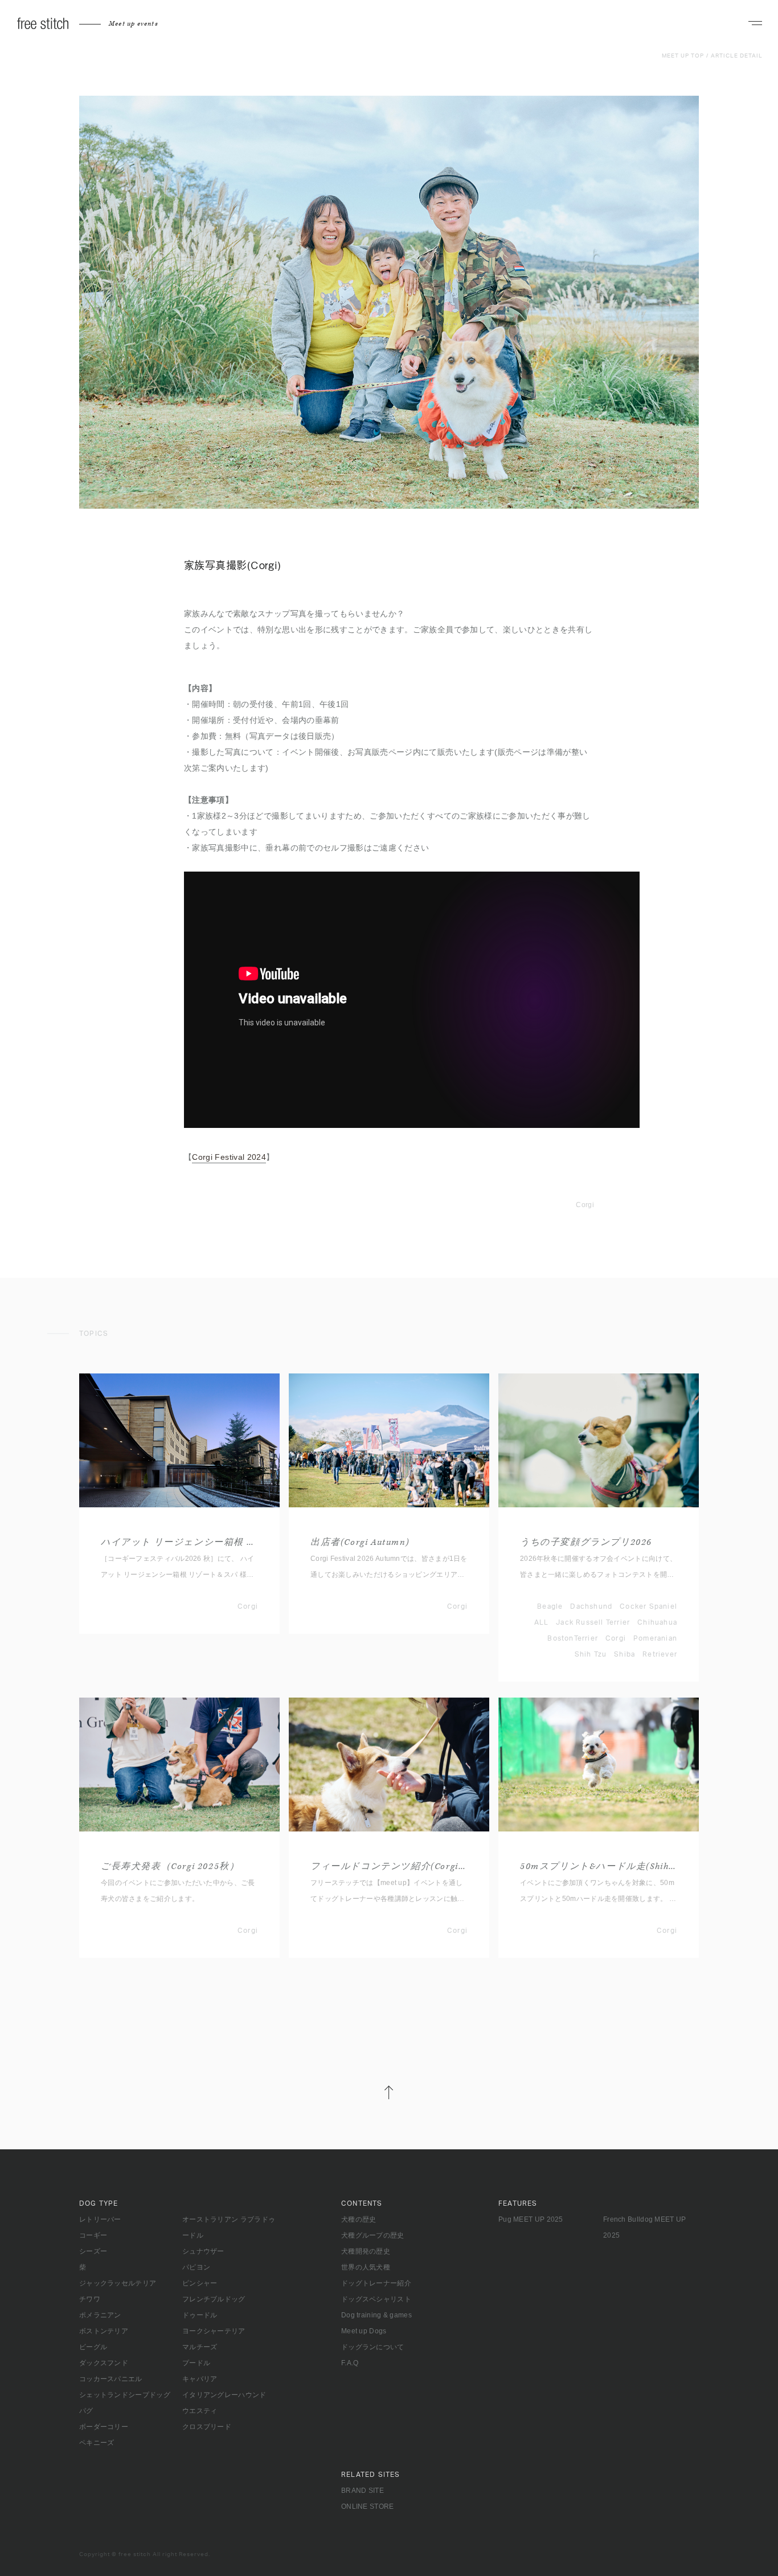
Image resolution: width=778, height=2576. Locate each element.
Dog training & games (376, 2315)
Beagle (550, 1606)
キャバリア (200, 2379)
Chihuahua (657, 1622)
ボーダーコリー (104, 2427)
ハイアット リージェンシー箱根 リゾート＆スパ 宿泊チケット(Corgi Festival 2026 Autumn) (179, 1542)
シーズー (93, 2251)
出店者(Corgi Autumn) (360, 1542)
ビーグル (93, 2347)
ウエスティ (200, 2411)
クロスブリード (207, 2427)
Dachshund (591, 1606)
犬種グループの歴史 (373, 2235)
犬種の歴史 (359, 2219)
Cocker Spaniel (648, 1606)
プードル (196, 2363)
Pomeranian (655, 1638)
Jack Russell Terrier (593, 1622)
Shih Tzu (591, 1654)
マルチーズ (200, 2347)
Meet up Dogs (364, 2331)
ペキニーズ (97, 2443)
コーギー (93, 2235)
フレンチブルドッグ (214, 2299)
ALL (542, 1622)
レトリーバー (100, 2219)
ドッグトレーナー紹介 (376, 2283)
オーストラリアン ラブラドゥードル (229, 2227)
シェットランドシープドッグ (125, 2395)
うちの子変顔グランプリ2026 (586, 1542)
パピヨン (196, 2267)
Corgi (585, 1205)
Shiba (625, 1654)
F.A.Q (350, 2363)
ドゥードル (200, 2315)
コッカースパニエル (111, 2379)
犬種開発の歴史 (366, 2251)
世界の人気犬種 (366, 2267)
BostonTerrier (573, 1638)
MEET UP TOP (683, 56)
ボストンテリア (104, 2331)
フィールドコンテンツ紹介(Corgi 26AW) (389, 1866)
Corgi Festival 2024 (229, 1157)
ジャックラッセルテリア (118, 2283)
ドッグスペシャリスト (376, 2299)
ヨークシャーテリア (214, 2331)
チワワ (90, 2299)
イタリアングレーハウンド (224, 2395)
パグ (86, 2411)
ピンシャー (200, 2283)
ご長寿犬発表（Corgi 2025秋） (170, 1866)
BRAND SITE (363, 2491)
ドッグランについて (373, 2347)
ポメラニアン (100, 2315)
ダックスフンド (104, 2363)
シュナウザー (203, 2251)
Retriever (660, 1654)
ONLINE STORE (368, 2507)
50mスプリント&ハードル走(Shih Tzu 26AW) (599, 1866)
